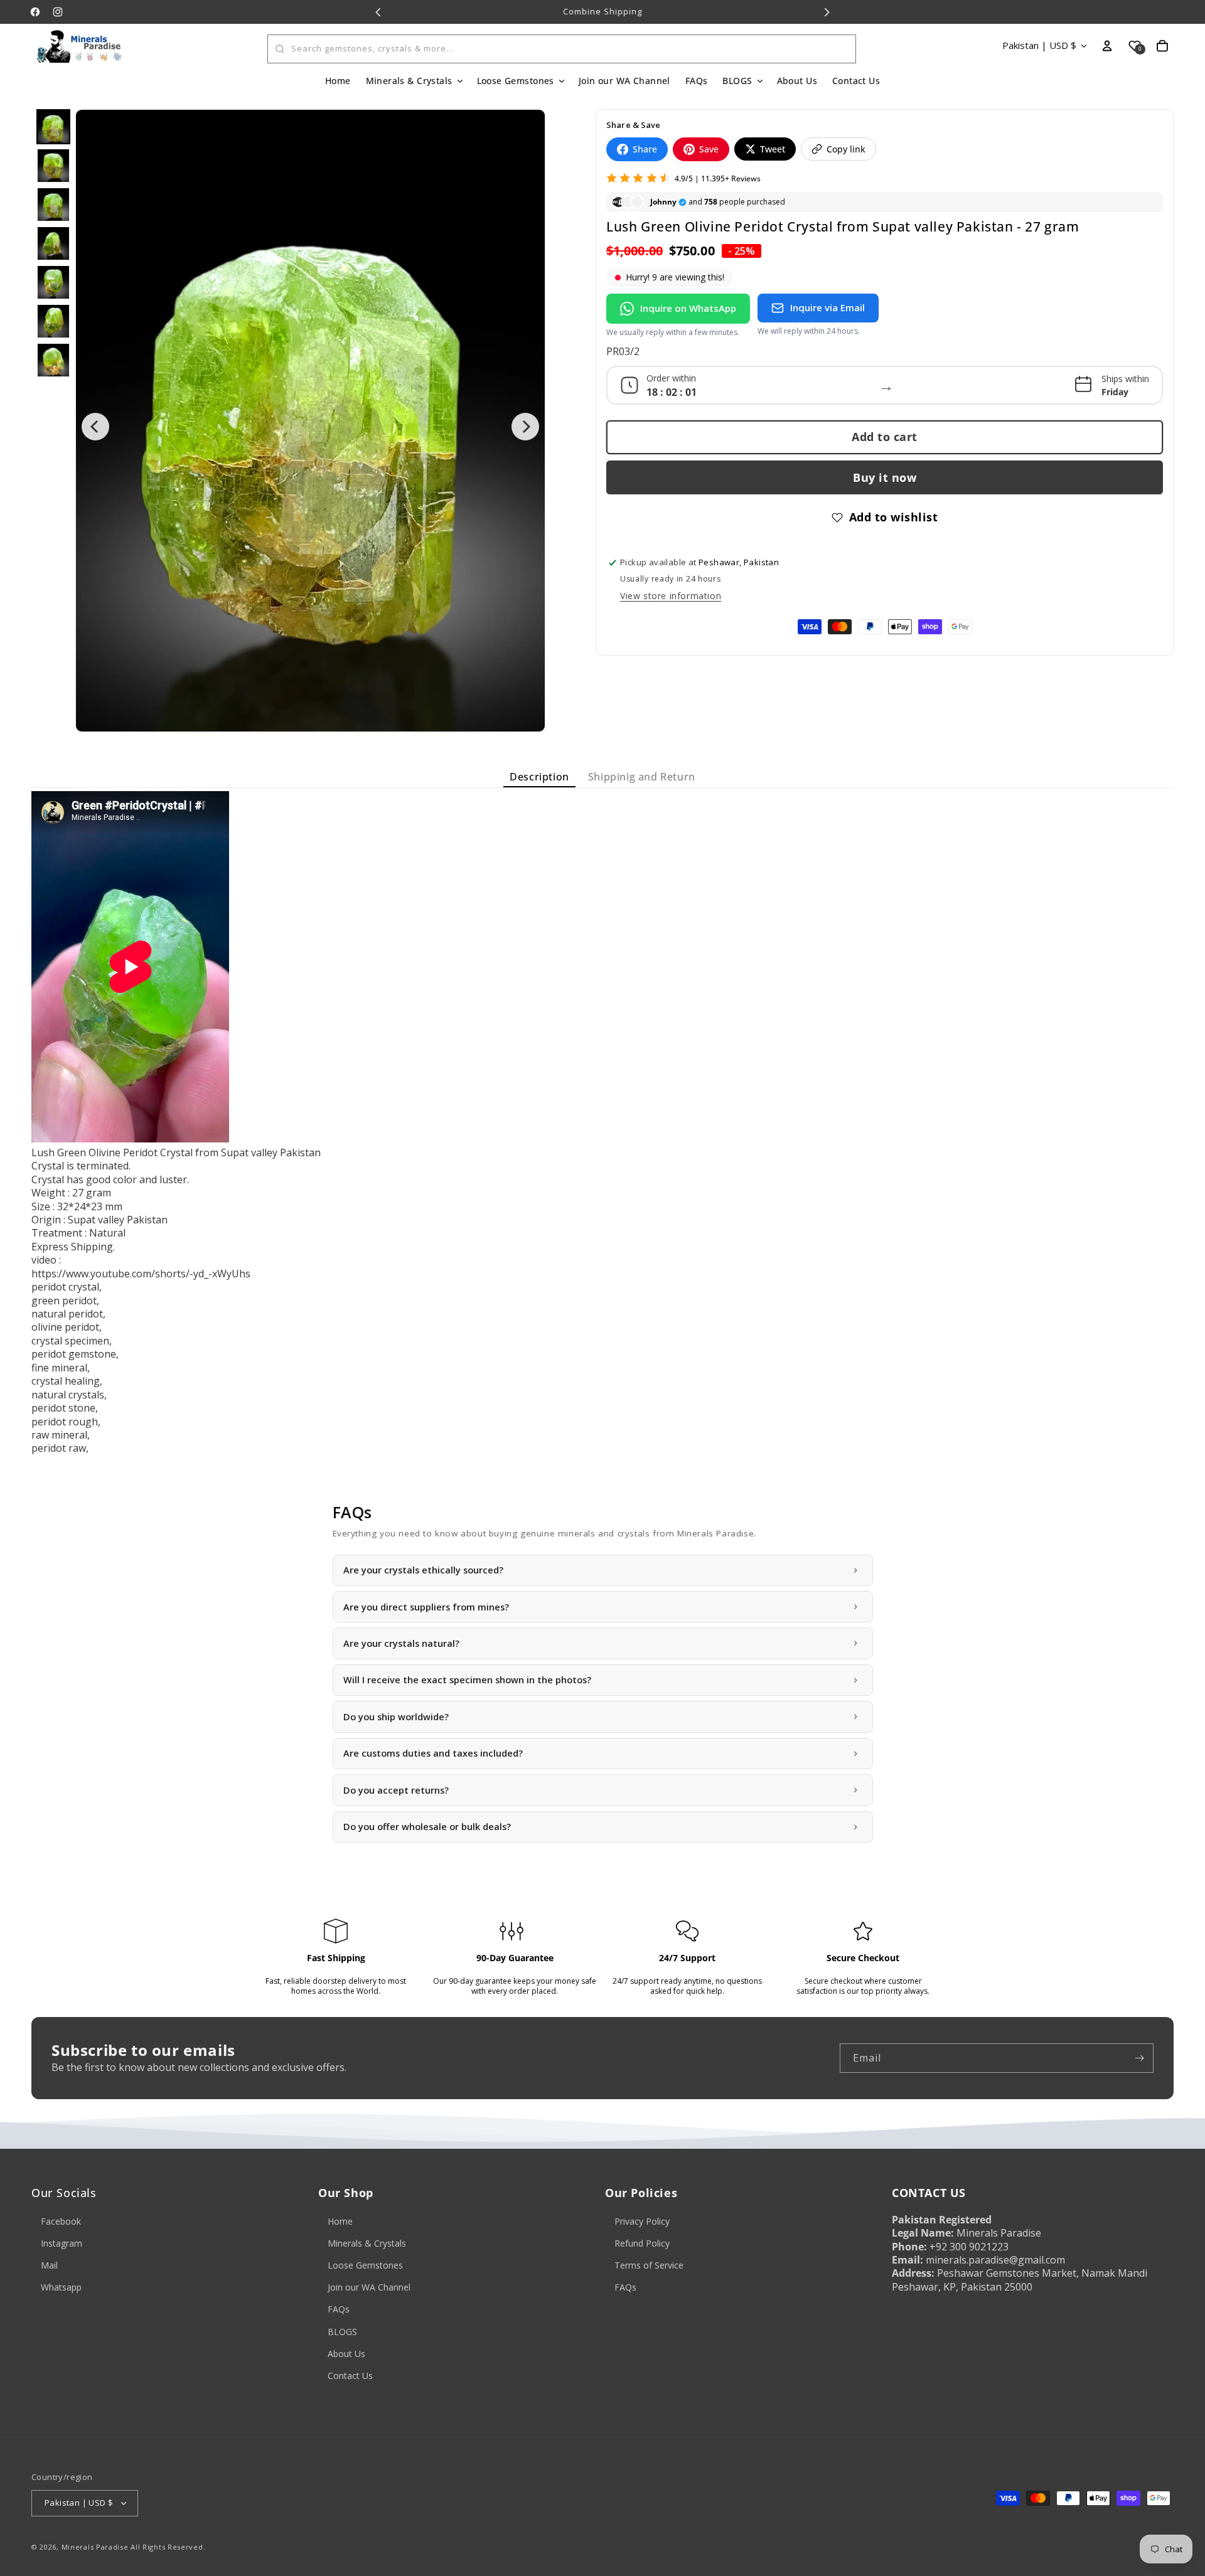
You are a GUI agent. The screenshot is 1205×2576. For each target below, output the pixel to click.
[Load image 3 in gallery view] (53, 205)
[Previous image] (95, 427)
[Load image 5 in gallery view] (53, 282)
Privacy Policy (642, 2221)
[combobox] (562, 49)
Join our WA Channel (369, 2287)
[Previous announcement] (378, 12)
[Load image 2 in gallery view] (53, 166)
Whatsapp (61, 2287)
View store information (671, 596)
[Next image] (525, 427)
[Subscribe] (1139, 2058)
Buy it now (885, 477)
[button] (414, 81)
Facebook (61, 2221)
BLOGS (342, 2332)
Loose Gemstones (365, 2265)
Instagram (62, 2243)
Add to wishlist (894, 517)
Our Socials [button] (64, 2193)
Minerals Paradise (95, 2547)
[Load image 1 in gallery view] (53, 127)
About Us (346, 2354)
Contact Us (350, 2376)
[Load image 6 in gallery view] (53, 321)
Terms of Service (649, 2265)
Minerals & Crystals (367, 2243)
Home (340, 2221)
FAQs (339, 2309)
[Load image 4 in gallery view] (53, 243)
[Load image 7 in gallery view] (53, 360)
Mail (49, 2265)
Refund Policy (642, 2243)
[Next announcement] (827, 12)
